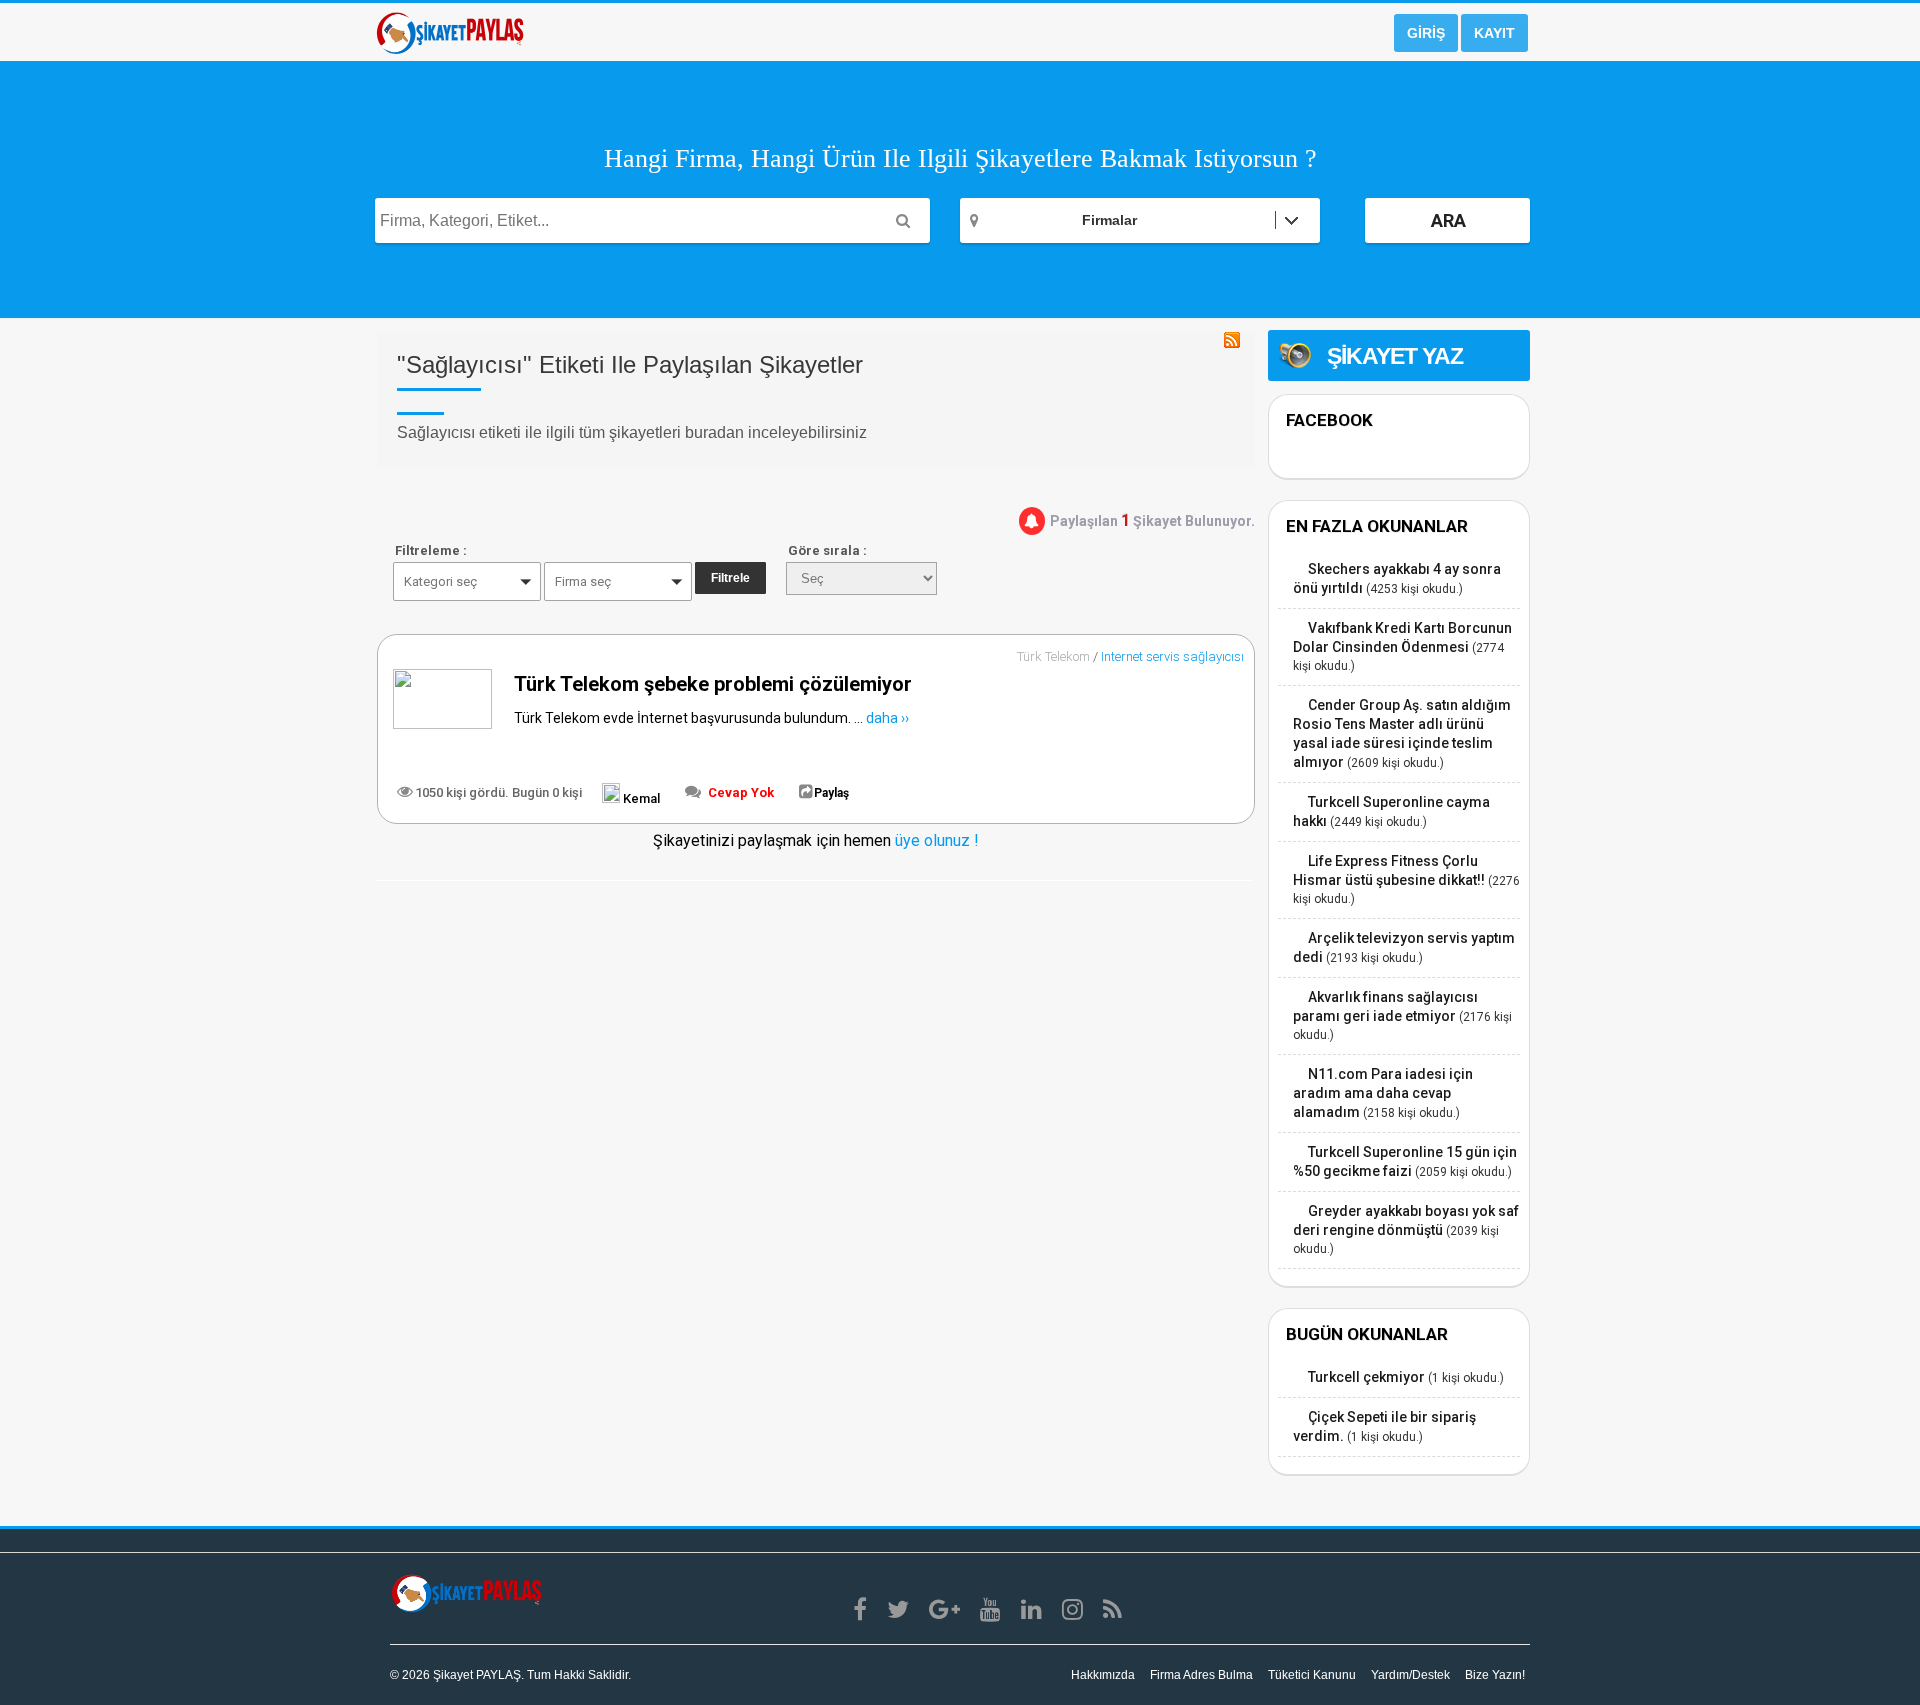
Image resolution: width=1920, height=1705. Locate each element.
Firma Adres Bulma (1201, 1675)
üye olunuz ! (935, 840)
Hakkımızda (1103, 1675)
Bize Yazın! (1495, 1675)
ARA (1448, 220)
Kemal (640, 798)
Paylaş (831, 793)
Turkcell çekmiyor (1366, 1377)
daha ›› (887, 718)
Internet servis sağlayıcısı (1172, 656)
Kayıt (1494, 33)
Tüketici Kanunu (1312, 1675)
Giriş (1426, 33)
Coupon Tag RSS (1232, 340)
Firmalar (1109, 220)
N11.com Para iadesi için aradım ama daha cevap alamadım (1383, 1093)
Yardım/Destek (1410, 1675)
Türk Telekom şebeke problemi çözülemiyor (713, 684)
